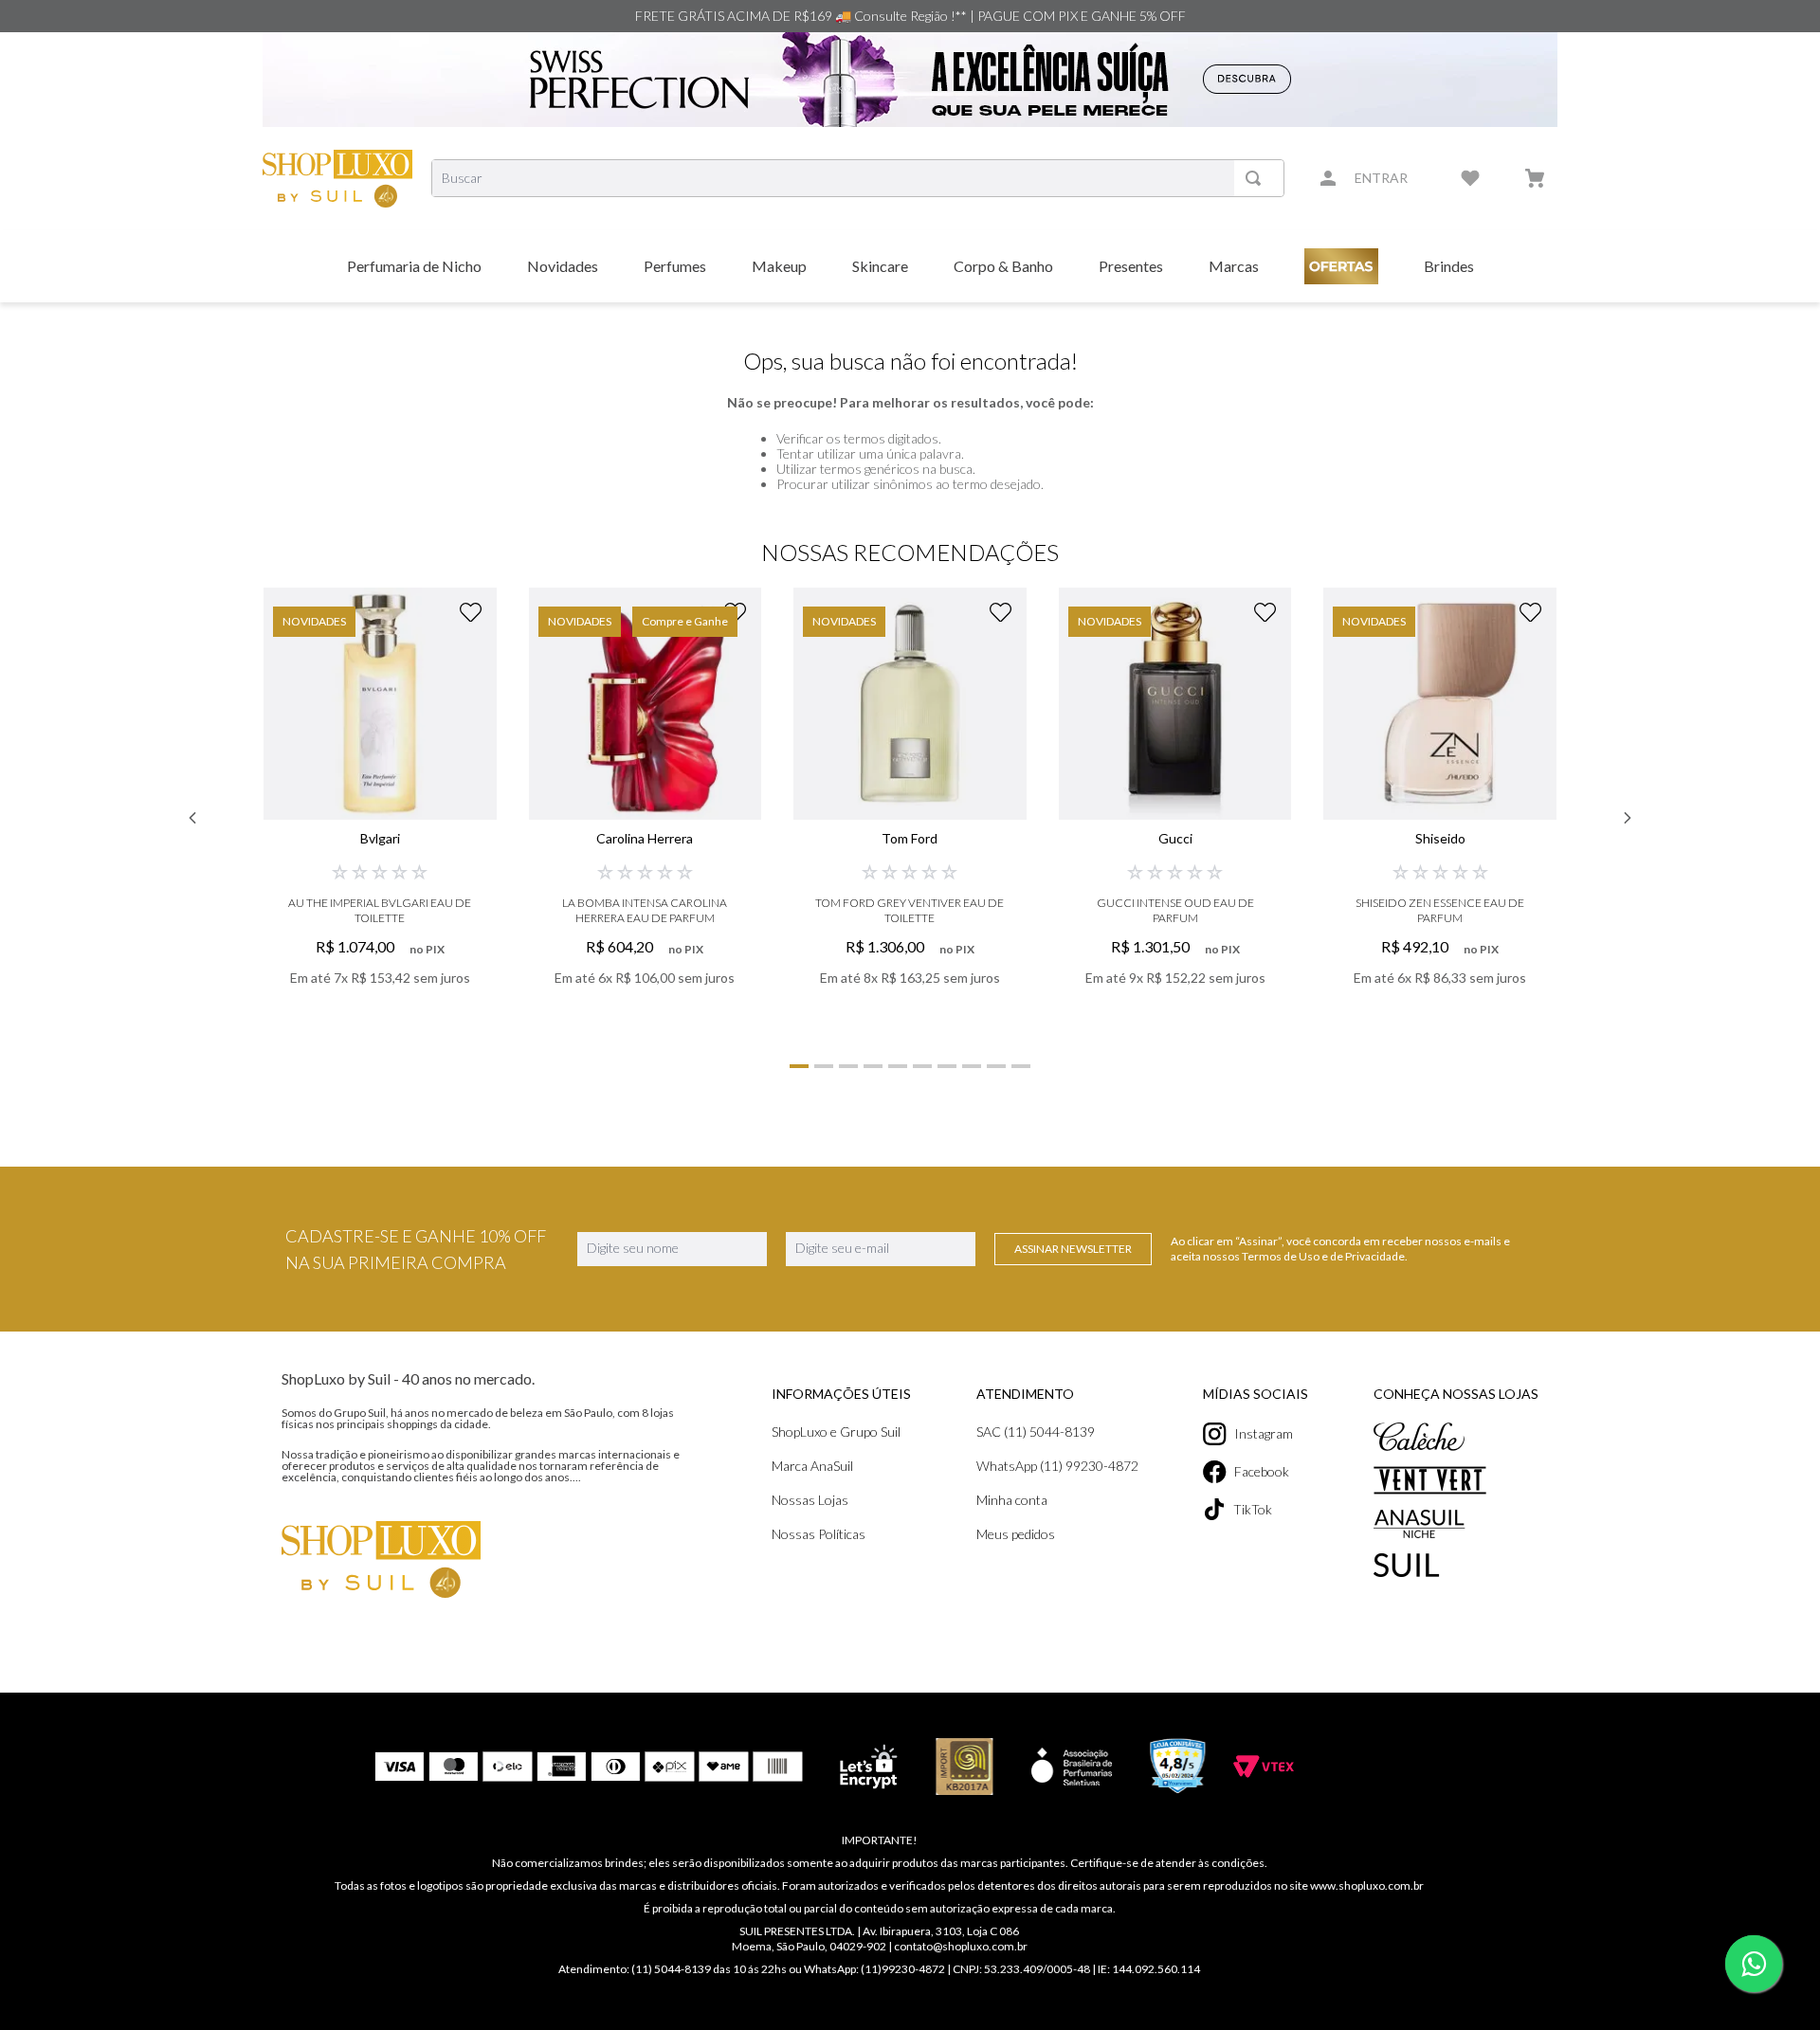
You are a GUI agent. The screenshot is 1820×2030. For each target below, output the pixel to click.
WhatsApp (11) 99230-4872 (1057, 1466)
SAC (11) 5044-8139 (1036, 1432)
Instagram (1264, 1433)
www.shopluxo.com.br (1367, 1885)
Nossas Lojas (810, 1500)
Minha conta (1012, 1500)
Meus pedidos (1016, 1534)
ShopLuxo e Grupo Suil (836, 1432)
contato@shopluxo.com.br (961, 1946)
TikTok (1253, 1509)
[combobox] (858, 178)
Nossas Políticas (819, 1534)
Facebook (1262, 1471)
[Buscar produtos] (1257, 178)
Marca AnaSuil (812, 1466)
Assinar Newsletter (1073, 1249)
